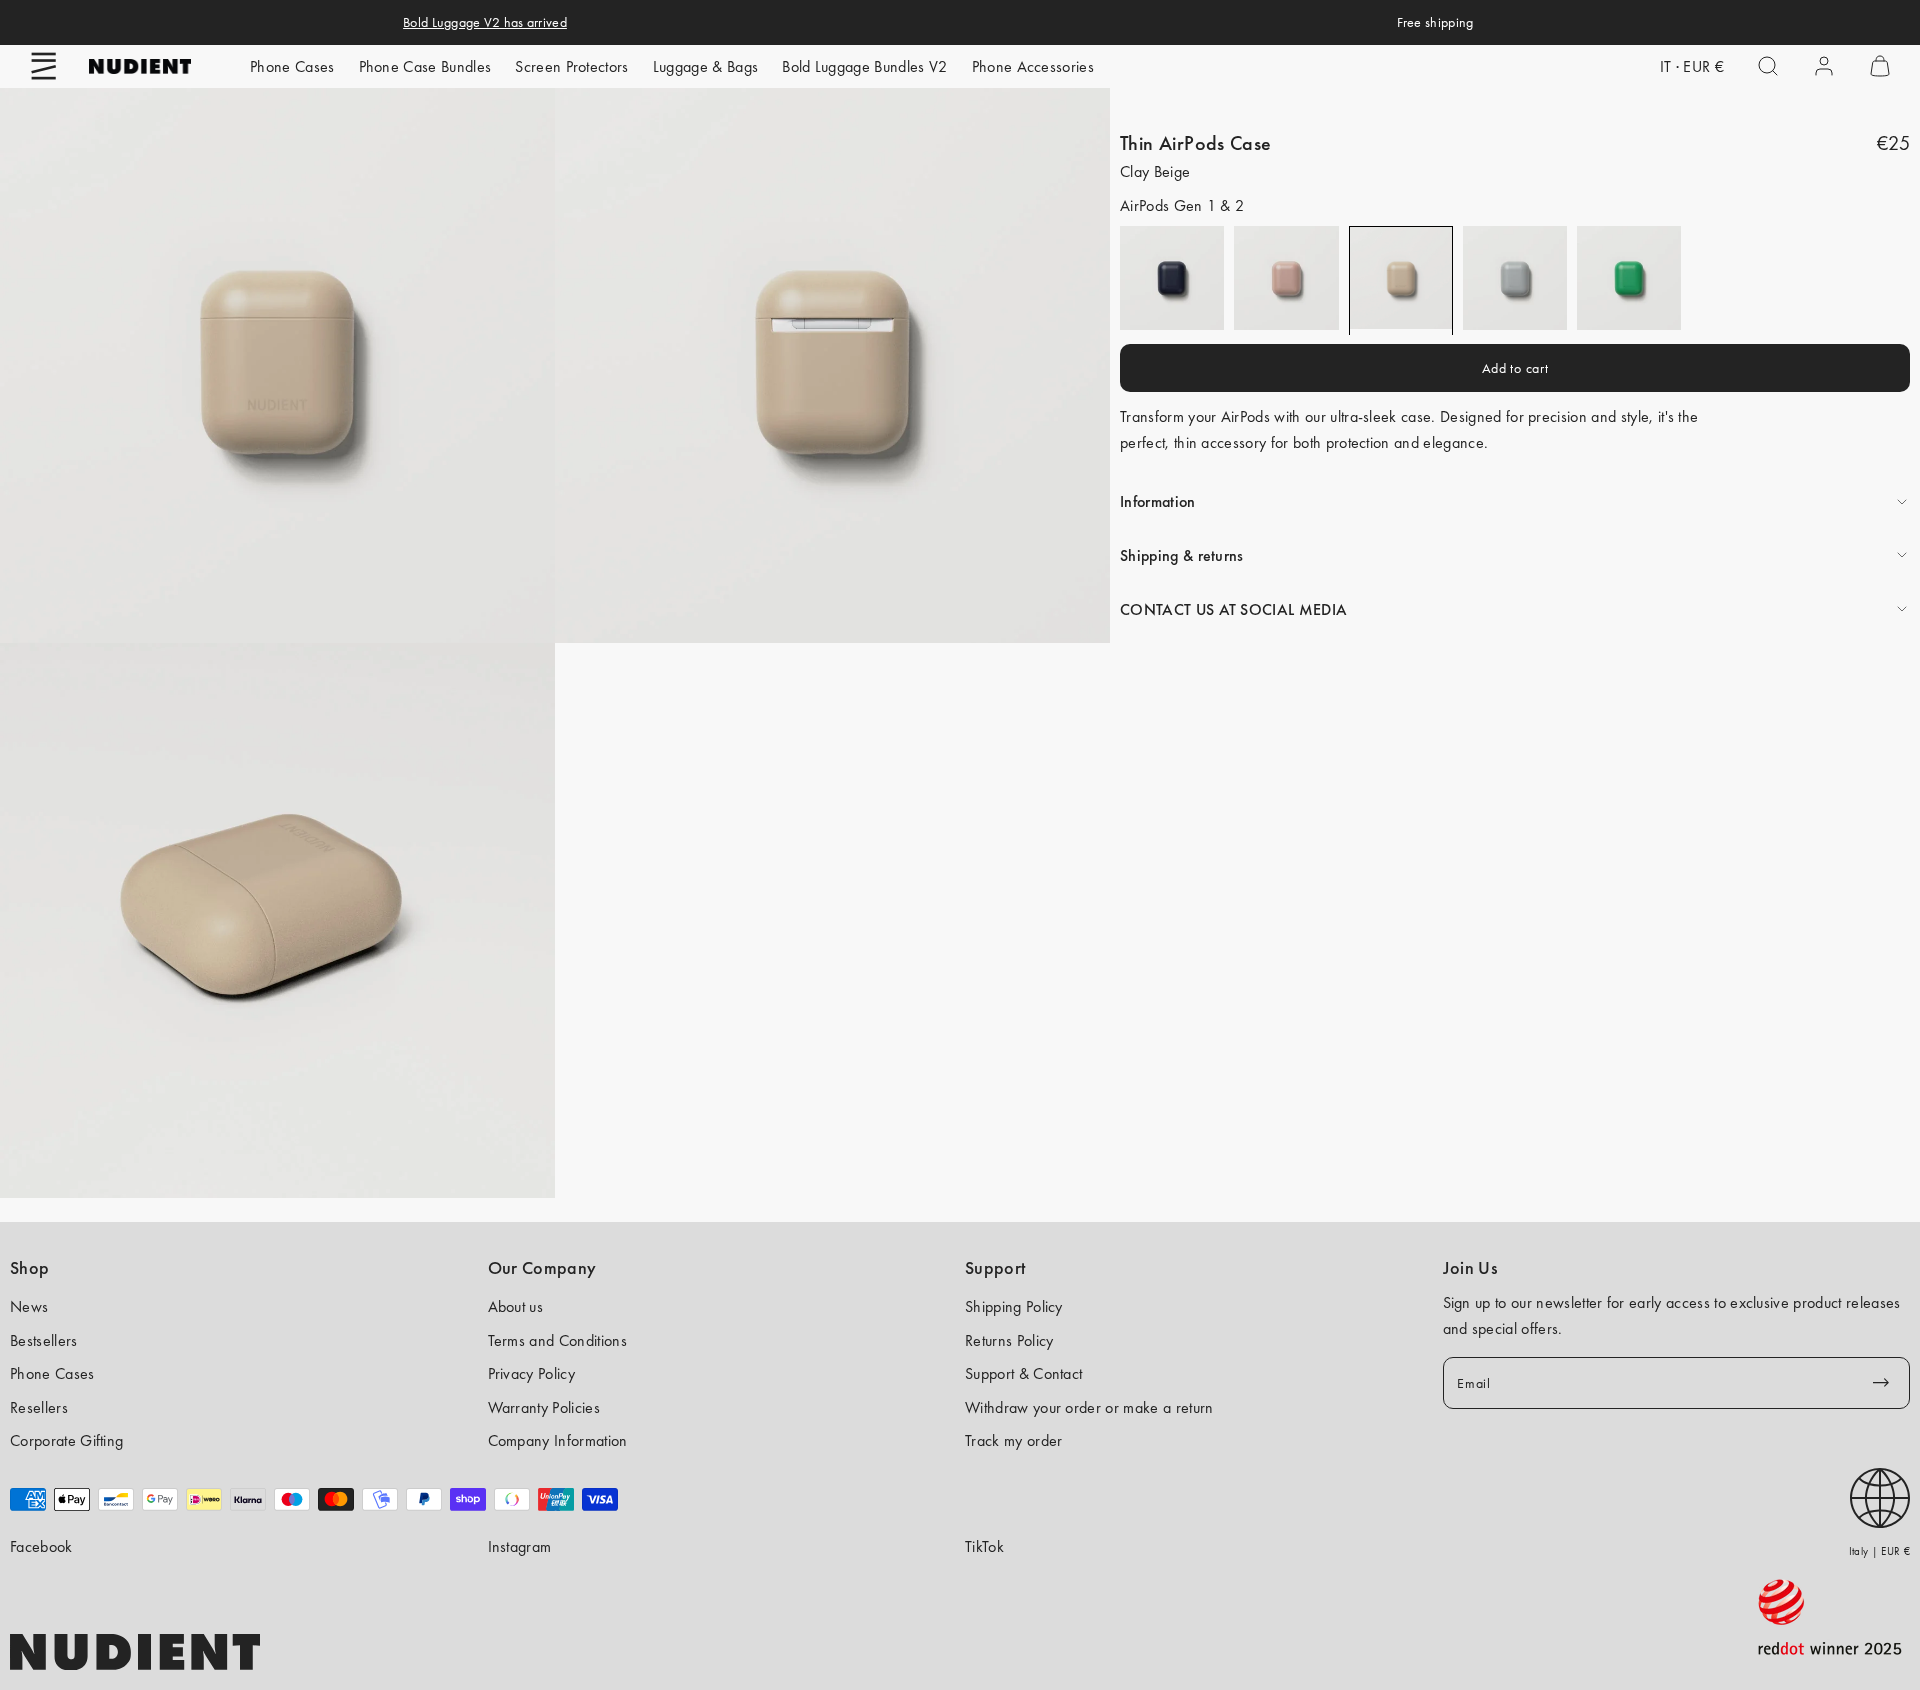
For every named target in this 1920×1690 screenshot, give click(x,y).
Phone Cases (292, 66)
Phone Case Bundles (425, 66)
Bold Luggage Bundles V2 (864, 66)
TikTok (984, 1546)
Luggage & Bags (705, 66)
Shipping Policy (1014, 1306)
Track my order (1013, 1440)
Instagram (520, 1546)
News (29, 1306)
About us (516, 1306)
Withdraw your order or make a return (1089, 1407)
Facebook (41, 1546)
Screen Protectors (571, 66)
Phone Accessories (1033, 66)
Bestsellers (44, 1340)
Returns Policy (1009, 1340)
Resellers (39, 1407)
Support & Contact (1023, 1373)
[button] (44, 66)
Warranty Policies (544, 1407)
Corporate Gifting (66, 1440)
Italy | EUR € (1879, 1551)
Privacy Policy (531, 1373)
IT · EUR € (1692, 66)
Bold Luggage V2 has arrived (485, 22)
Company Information (558, 1440)
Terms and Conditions (557, 1340)
